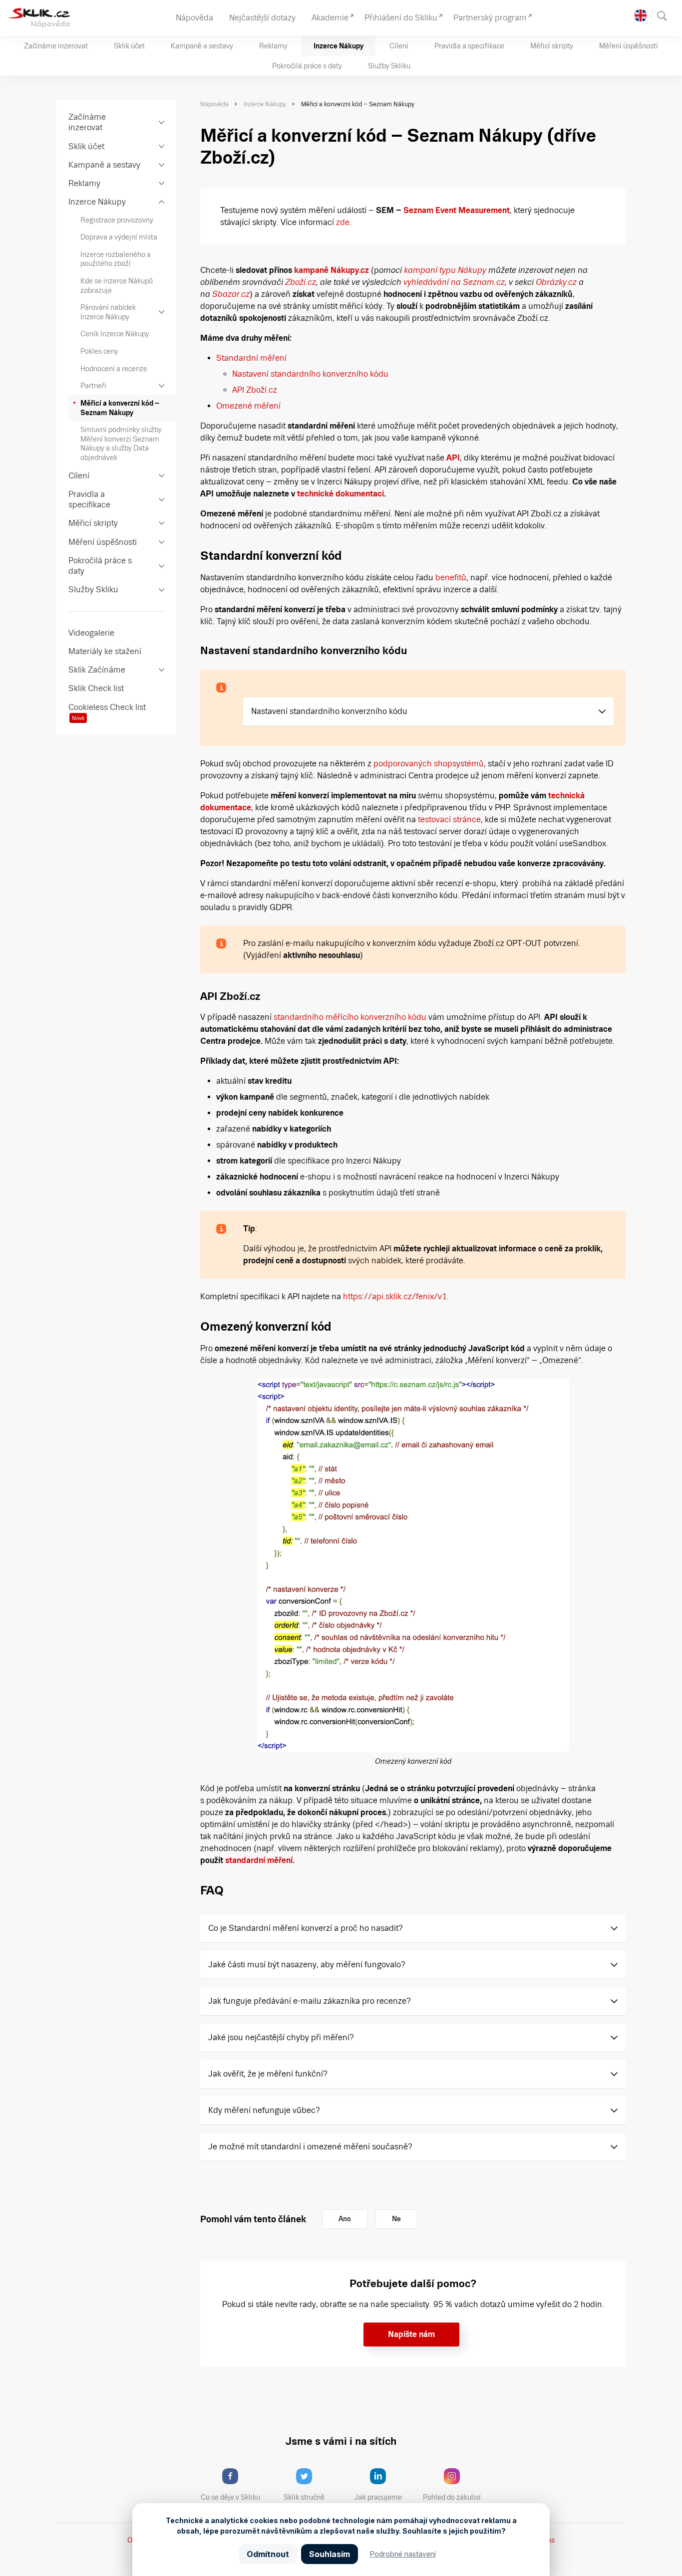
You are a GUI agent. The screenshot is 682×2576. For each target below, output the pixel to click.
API (453, 458)
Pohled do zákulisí (452, 2497)
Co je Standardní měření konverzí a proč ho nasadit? (306, 1928)
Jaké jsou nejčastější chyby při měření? (281, 2037)
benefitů (451, 578)
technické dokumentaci (341, 494)
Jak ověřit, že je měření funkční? (268, 2074)
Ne (396, 2219)
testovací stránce (449, 820)
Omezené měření (248, 406)
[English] (641, 15)
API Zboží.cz (255, 390)
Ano (345, 2219)
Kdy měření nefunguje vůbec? (264, 2110)
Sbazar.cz (231, 294)
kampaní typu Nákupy (445, 270)
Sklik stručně (304, 2497)
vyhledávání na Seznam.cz (454, 282)
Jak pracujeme (378, 2497)
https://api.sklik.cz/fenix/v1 (395, 1296)
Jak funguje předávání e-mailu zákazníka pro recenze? (310, 2001)
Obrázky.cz (556, 282)
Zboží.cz (301, 282)
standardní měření (259, 1860)
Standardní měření (251, 358)
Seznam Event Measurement (457, 210)
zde (343, 222)
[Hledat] (667, 15)
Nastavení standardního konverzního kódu (310, 374)
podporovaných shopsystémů (429, 764)
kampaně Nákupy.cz (332, 270)
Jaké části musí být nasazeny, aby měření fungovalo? (307, 1965)
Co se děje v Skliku (230, 2497)
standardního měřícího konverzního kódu (350, 1017)
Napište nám (411, 2334)
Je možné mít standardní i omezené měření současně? (311, 2147)
